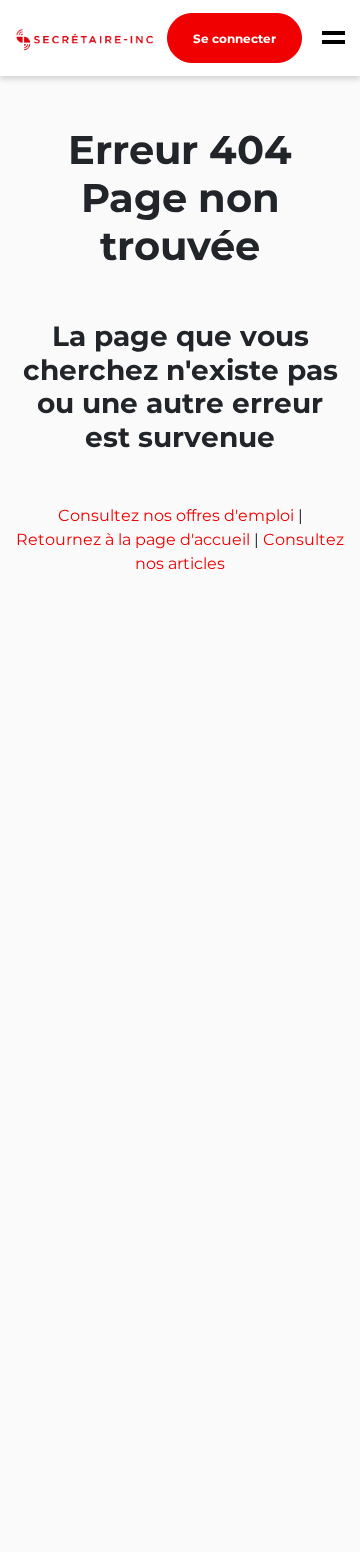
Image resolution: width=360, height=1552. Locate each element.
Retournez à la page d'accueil (135, 539)
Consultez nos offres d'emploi (178, 515)
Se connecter (234, 38)
